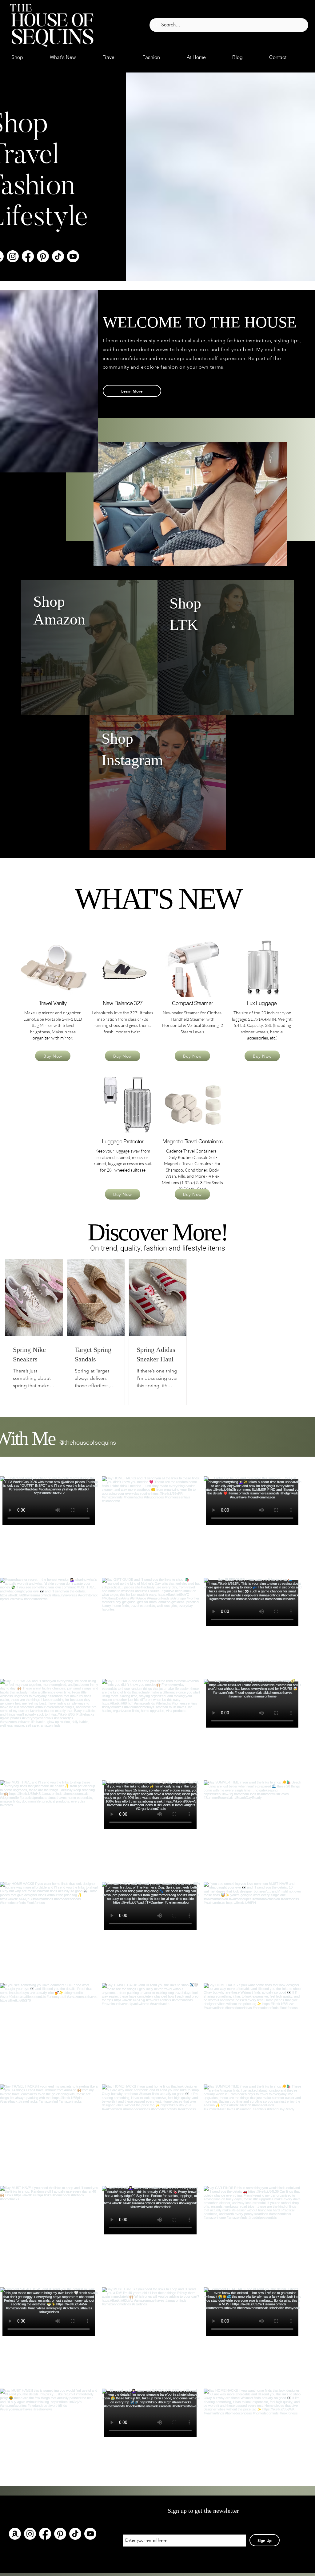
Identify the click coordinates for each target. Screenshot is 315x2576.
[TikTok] (58, 256)
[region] (53, 963)
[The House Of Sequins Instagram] (13, 256)
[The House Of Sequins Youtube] (73, 256)
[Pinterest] (43, 256)
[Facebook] (28, 256)
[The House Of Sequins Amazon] (15, 2534)
